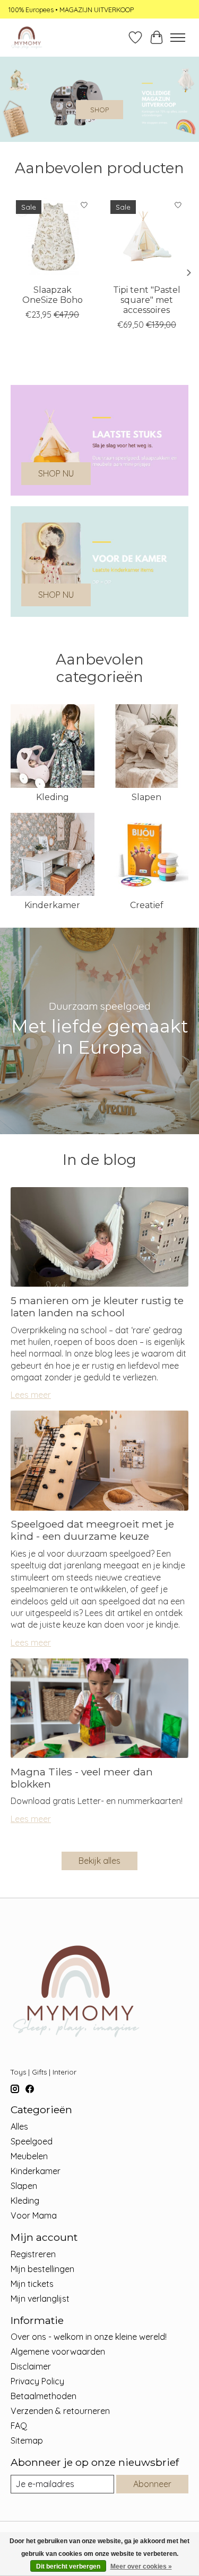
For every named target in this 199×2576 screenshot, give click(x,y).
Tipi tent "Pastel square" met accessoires (147, 300)
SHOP (99, 110)
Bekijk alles (99, 1861)
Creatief (147, 905)
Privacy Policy (37, 2381)
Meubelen (29, 2156)
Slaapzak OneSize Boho (53, 295)
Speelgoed (32, 2141)
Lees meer (31, 1395)
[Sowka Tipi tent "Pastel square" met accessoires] (147, 237)
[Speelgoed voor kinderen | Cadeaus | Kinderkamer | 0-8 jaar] (27, 38)
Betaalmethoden (44, 2396)
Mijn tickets (32, 2284)
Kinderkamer (52, 905)
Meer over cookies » (141, 2566)
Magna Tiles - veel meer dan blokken (82, 1778)
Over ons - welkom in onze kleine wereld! (89, 2337)
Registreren (33, 2254)
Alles (19, 2126)
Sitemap (27, 2440)
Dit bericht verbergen (68, 2566)
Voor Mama (34, 2215)
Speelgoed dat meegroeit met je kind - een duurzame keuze (92, 1530)
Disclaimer (31, 2366)
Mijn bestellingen (42, 2269)
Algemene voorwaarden (58, 2351)
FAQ (19, 2426)
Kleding (53, 797)
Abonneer (152, 2484)
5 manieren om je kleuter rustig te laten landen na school (97, 1307)
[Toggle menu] (178, 38)
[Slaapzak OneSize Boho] (53, 237)
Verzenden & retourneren (60, 2411)
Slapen (146, 797)
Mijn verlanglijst (40, 2299)
